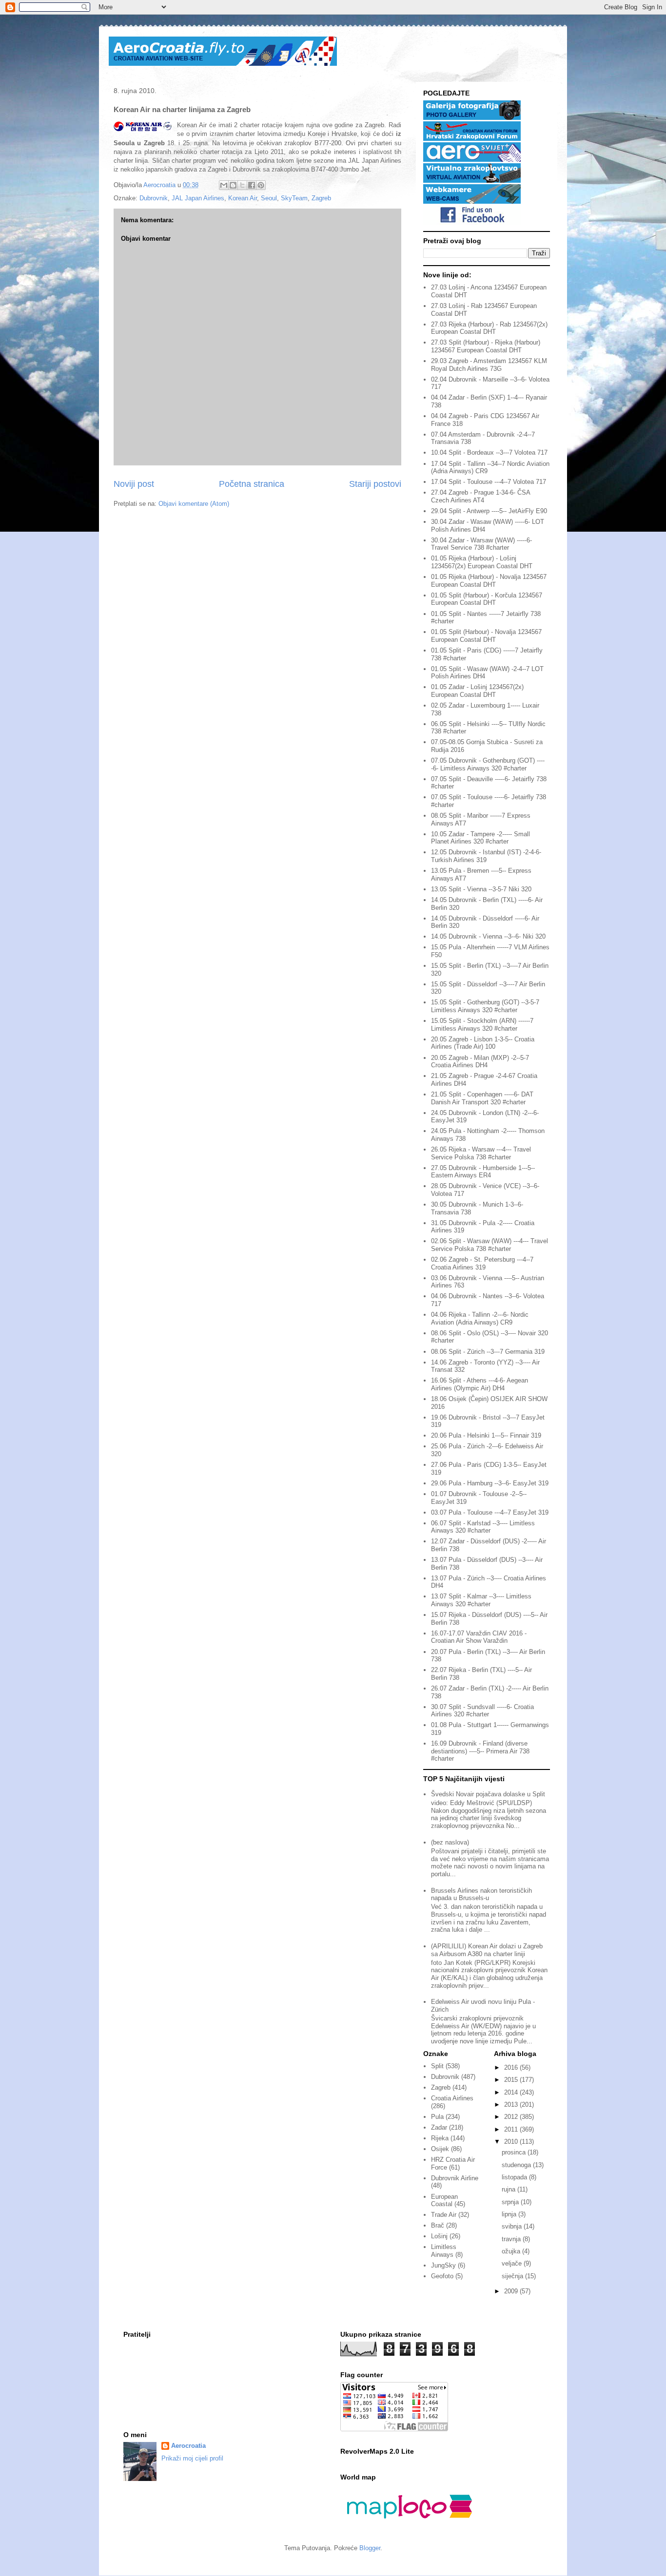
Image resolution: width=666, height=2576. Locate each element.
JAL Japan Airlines (198, 198)
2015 (512, 2080)
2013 (512, 2105)
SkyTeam (294, 198)
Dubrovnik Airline (455, 2178)
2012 (512, 2117)
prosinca (515, 2152)
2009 (512, 2291)
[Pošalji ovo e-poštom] (224, 185)
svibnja (513, 2226)
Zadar (439, 2127)
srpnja (511, 2202)
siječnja (513, 2276)
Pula (437, 2117)
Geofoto (442, 2276)
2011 (512, 2129)
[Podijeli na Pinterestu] (261, 185)
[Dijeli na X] (242, 185)
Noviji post (134, 484)
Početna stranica (252, 484)
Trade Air (444, 2215)
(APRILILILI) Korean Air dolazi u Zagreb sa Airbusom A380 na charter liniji (487, 1950)
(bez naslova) (450, 1842)
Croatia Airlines (452, 2098)
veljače (513, 2263)
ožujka (512, 2251)
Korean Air (243, 198)
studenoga (517, 2165)
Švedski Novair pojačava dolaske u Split (488, 1794)
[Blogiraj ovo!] (233, 185)
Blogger (370, 2548)
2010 (512, 2142)
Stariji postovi (375, 484)
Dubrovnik (154, 198)
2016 (512, 2067)
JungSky (443, 2265)
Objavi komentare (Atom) (194, 504)
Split (437, 2066)
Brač (438, 2225)
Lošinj (439, 2236)
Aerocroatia (188, 2446)
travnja (512, 2239)
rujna (509, 2189)
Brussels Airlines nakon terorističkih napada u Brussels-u (481, 1894)
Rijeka (440, 2138)
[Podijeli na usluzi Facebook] (252, 185)
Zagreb (321, 198)
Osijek (440, 2149)
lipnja (510, 2214)
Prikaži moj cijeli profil (192, 2458)
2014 (512, 2092)
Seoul (269, 198)
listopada (515, 2177)
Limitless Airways (444, 2251)
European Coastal (444, 2201)
